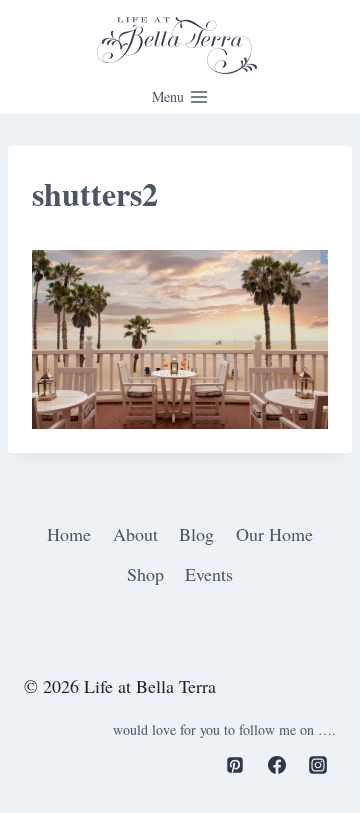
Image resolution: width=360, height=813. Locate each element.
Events (209, 574)
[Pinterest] (235, 765)
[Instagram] (318, 765)
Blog (196, 534)
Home (69, 534)
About (135, 534)
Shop (145, 574)
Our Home (274, 534)
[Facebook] (277, 765)
